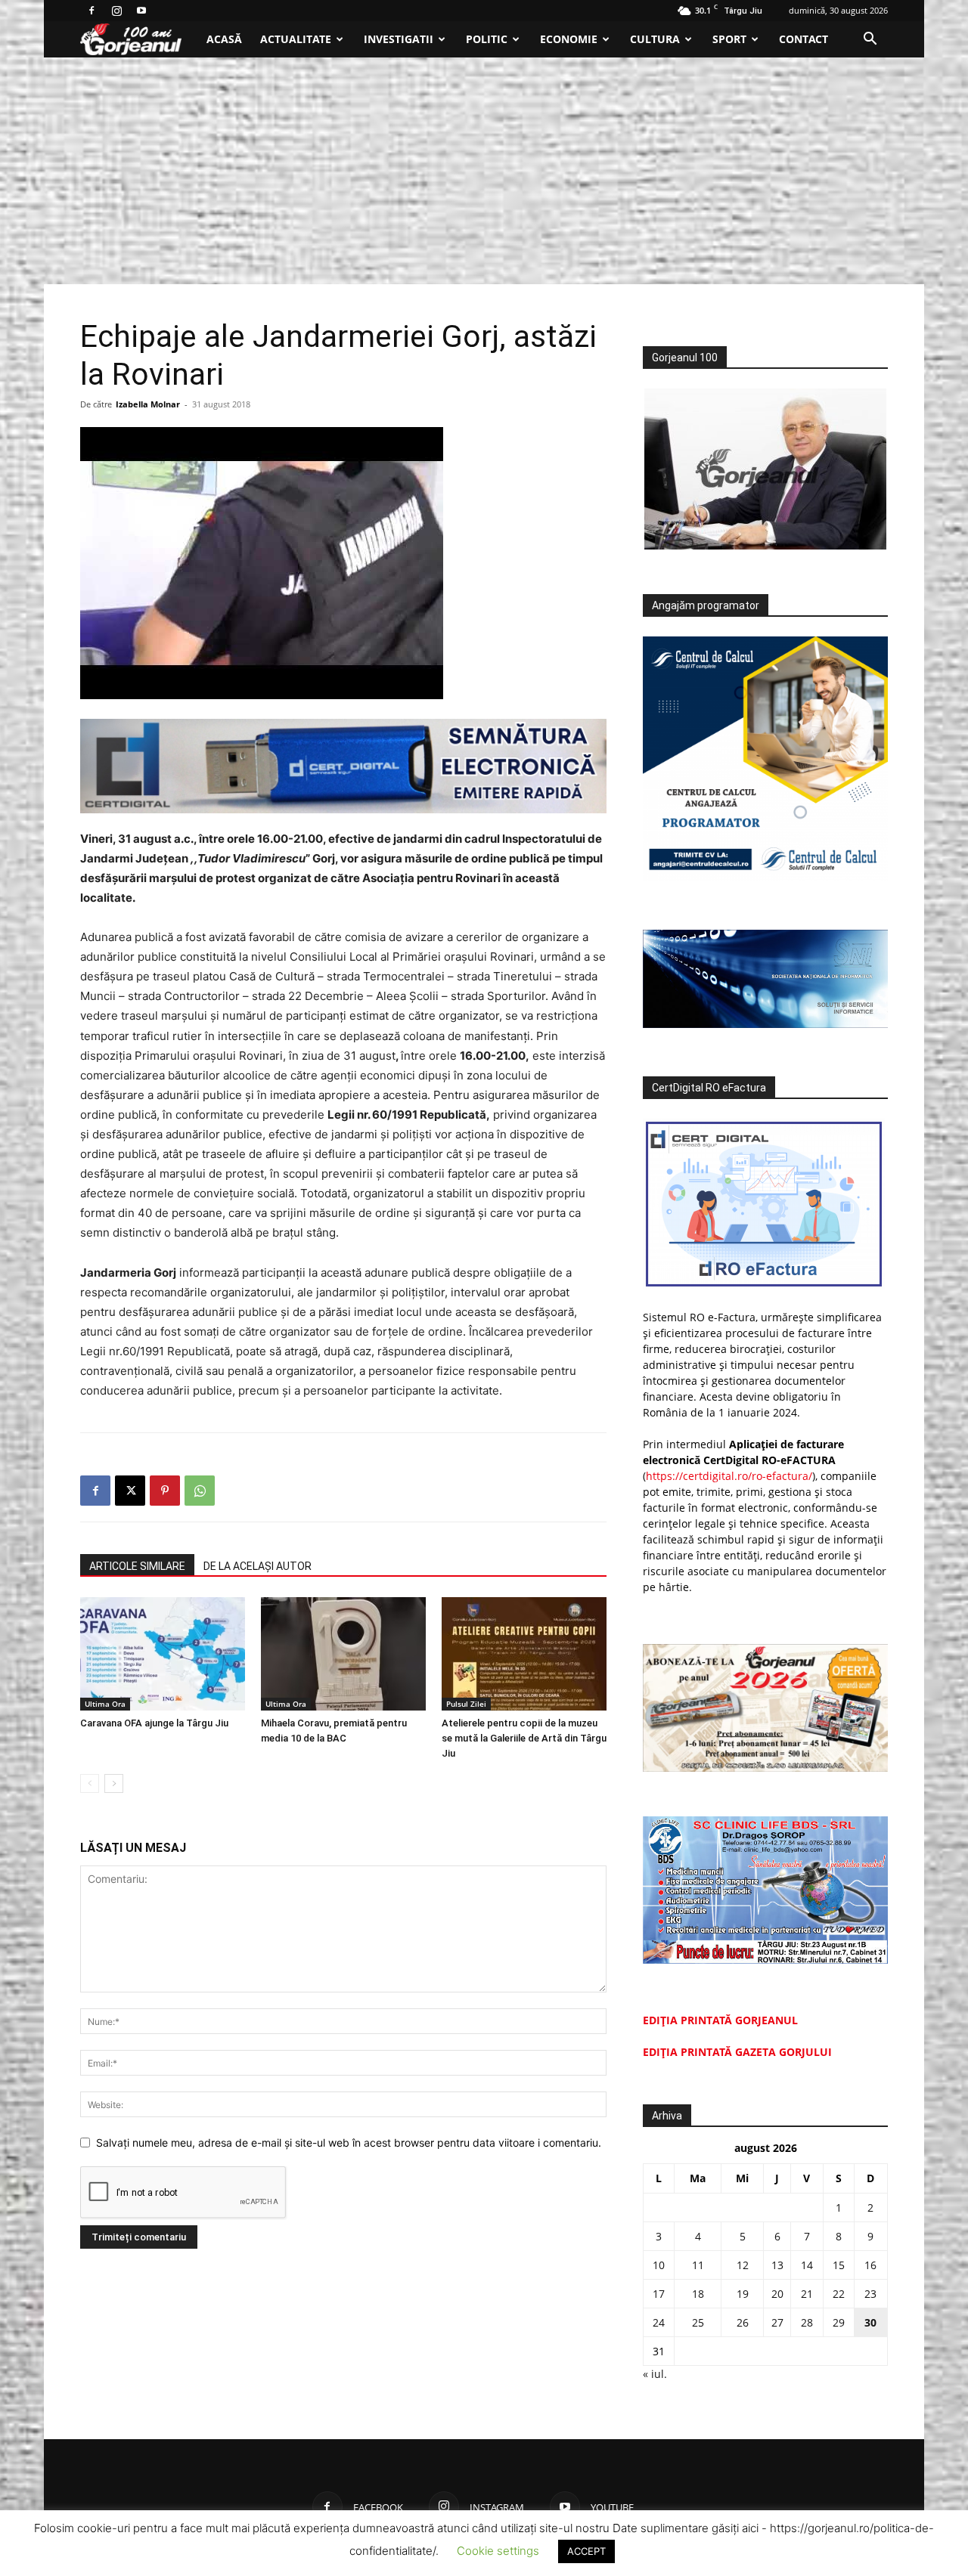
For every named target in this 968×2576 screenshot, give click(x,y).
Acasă (224, 39)
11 (698, 2265)
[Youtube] (141, 11)
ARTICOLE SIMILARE (137, 1566)
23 (870, 2294)
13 (777, 2265)
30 (870, 2322)
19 (743, 2294)
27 (777, 2322)
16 (870, 2265)
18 (698, 2294)
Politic (487, 39)
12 (743, 2265)
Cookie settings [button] (498, 2551)
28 (807, 2322)
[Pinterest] (165, 1491)
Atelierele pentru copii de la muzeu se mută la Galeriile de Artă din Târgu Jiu (524, 1738)
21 (807, 2294)
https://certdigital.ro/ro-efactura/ (729, 1476)
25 (698, 2322)
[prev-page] (90, 1783)
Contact (804, 39)
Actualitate (296, 39)
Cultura (655, 39)
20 (777, 2294)
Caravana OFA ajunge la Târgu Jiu (154, 1723)
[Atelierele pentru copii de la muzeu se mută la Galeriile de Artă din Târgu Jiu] (524, 1654)
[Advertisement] (484, 171)
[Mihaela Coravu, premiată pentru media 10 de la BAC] (343, 1654)
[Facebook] (92, 11)
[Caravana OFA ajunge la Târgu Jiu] (163, 1654)
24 (659, 2322)
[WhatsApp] (200, 1491)
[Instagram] (116, 11)
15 (839, 2265)
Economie (569, 39)
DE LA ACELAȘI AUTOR (258, 1566)
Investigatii (399, 39)
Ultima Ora (105, 1704)
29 (839, 2322)
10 (659, 2265)
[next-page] (114, 1783)
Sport (729, 39)
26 (743, 2322)
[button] (870, 40)
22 (839, 2294)
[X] (130, 1491)
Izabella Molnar (148, 404)
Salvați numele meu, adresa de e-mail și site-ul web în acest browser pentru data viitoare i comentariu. (349, 2143)
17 (659, 2294)
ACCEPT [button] (586, 2551)
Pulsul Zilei (466, 1704)
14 (807, 2265)
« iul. (655, 2374)
